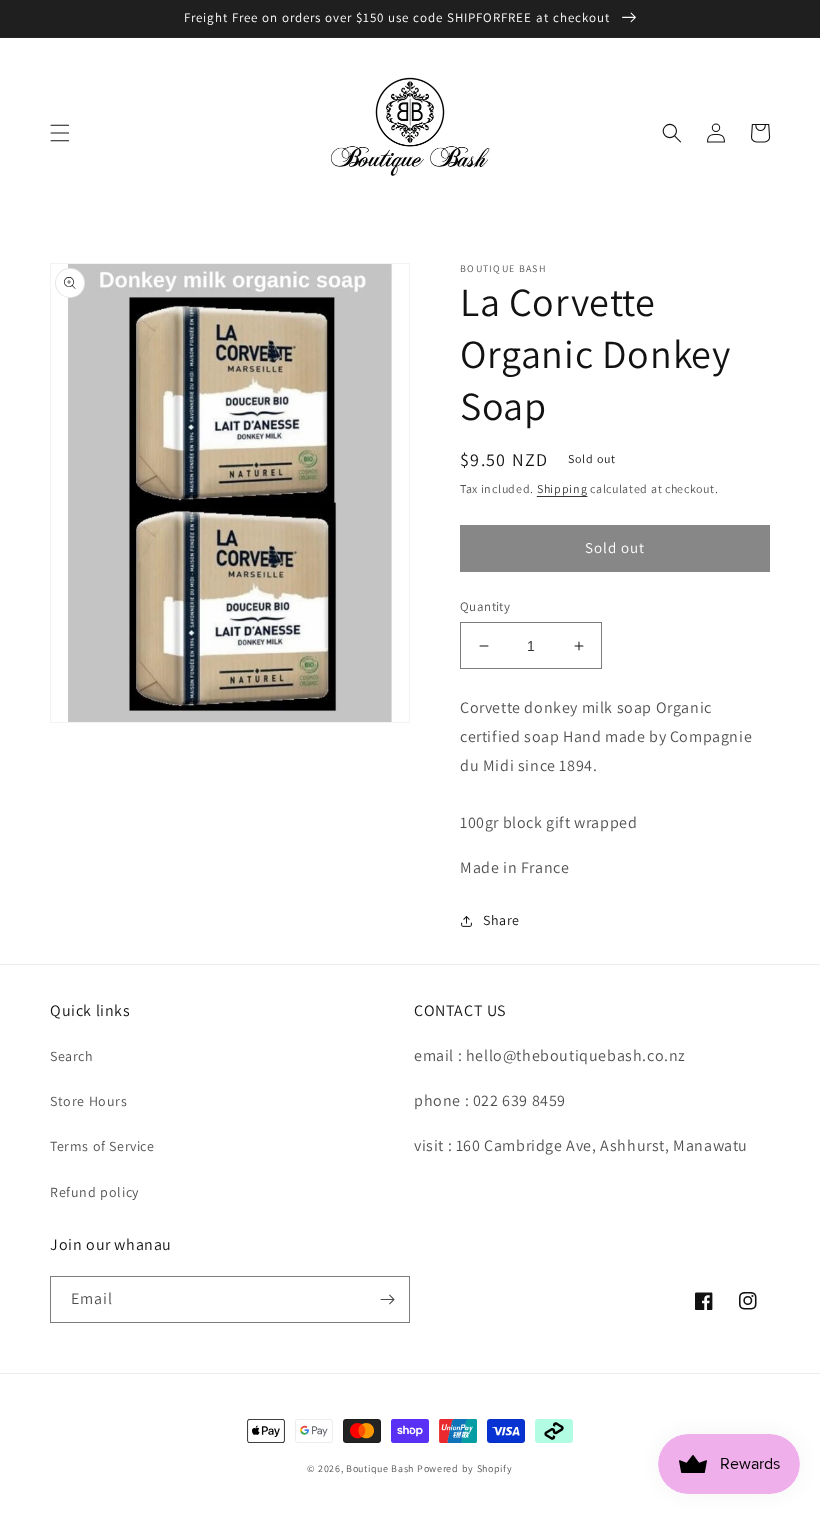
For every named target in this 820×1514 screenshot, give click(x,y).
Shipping (562, 488)
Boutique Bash (380, 1468)
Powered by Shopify (465, 1468)
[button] (60, 133)
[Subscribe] (387, 1299)
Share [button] (501, 920)
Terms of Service (102, 1146)
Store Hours (89, 1101)
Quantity (485, 606)
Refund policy (94, 1192)
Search (72, 1056)
